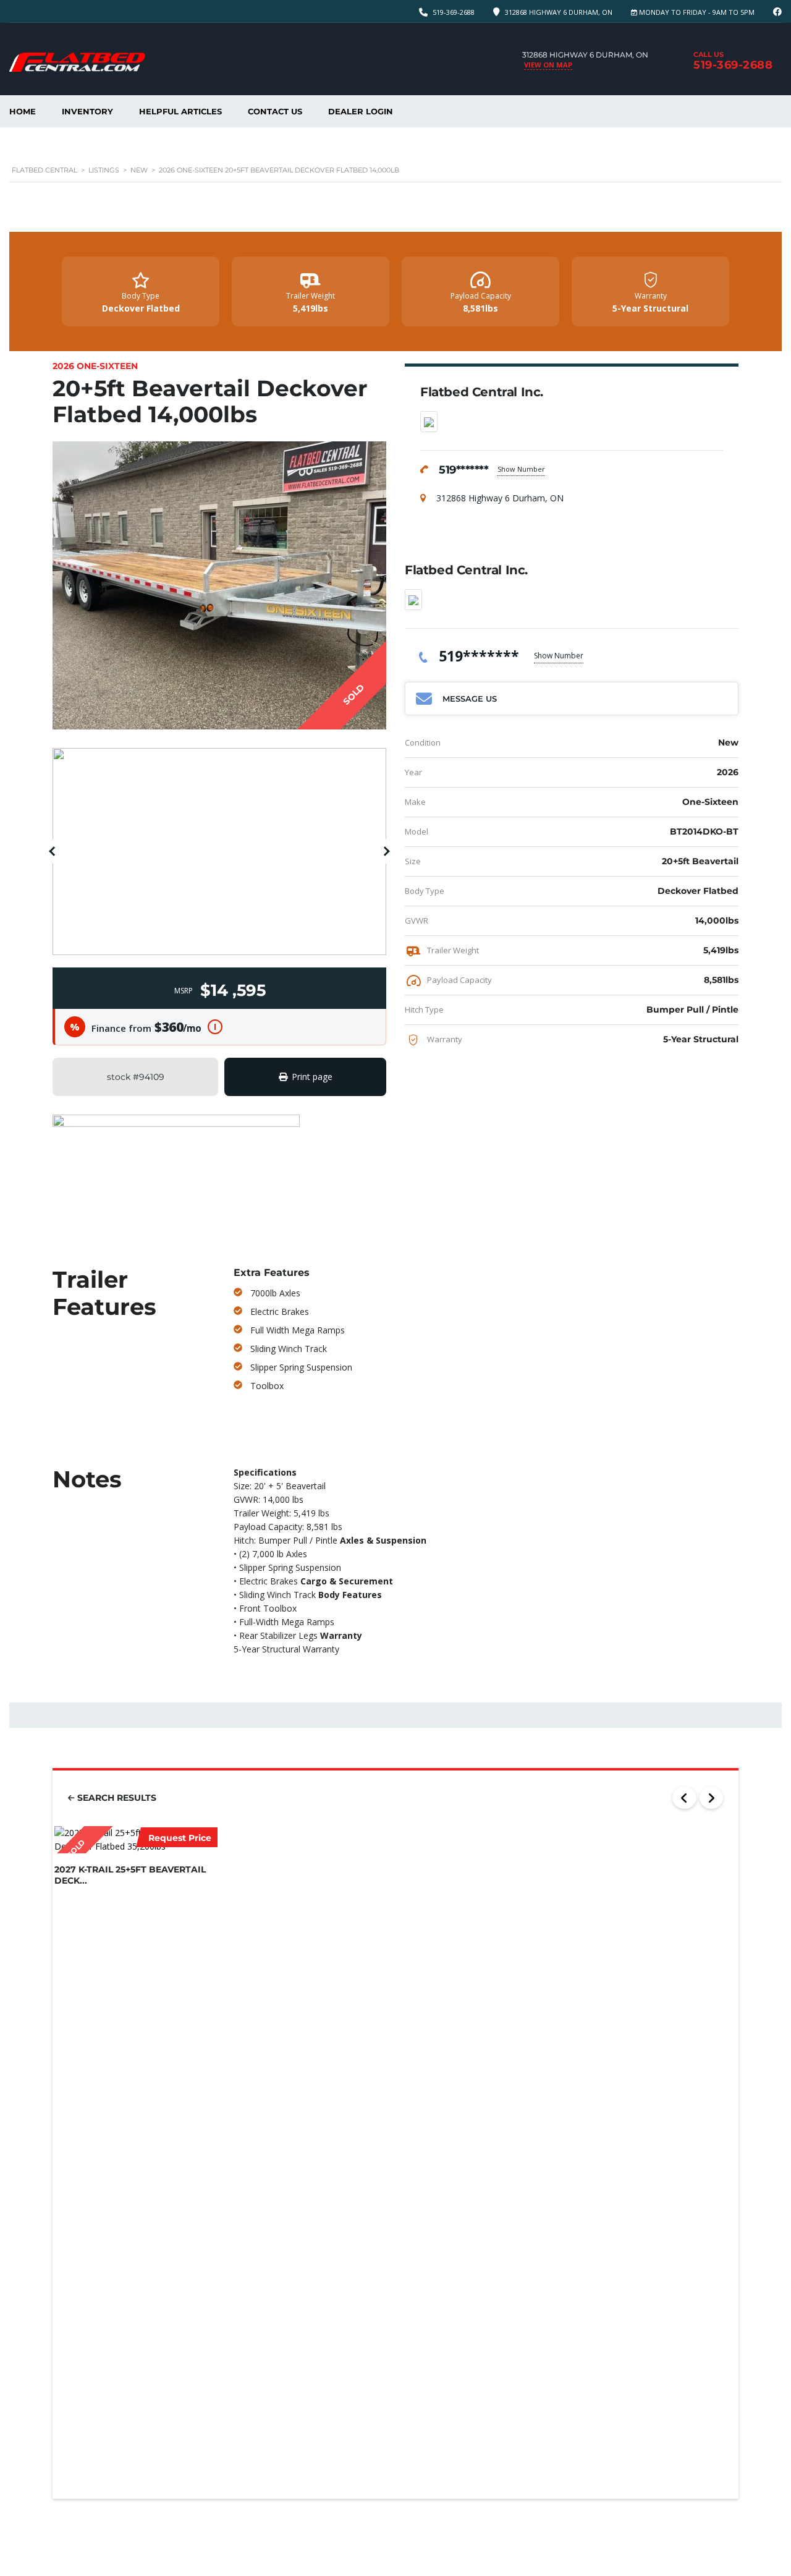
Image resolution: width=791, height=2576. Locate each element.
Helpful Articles (180, 111)
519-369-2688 (454, 12)
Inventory (87, 111)
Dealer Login (361, 111)
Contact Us (275, 111)
